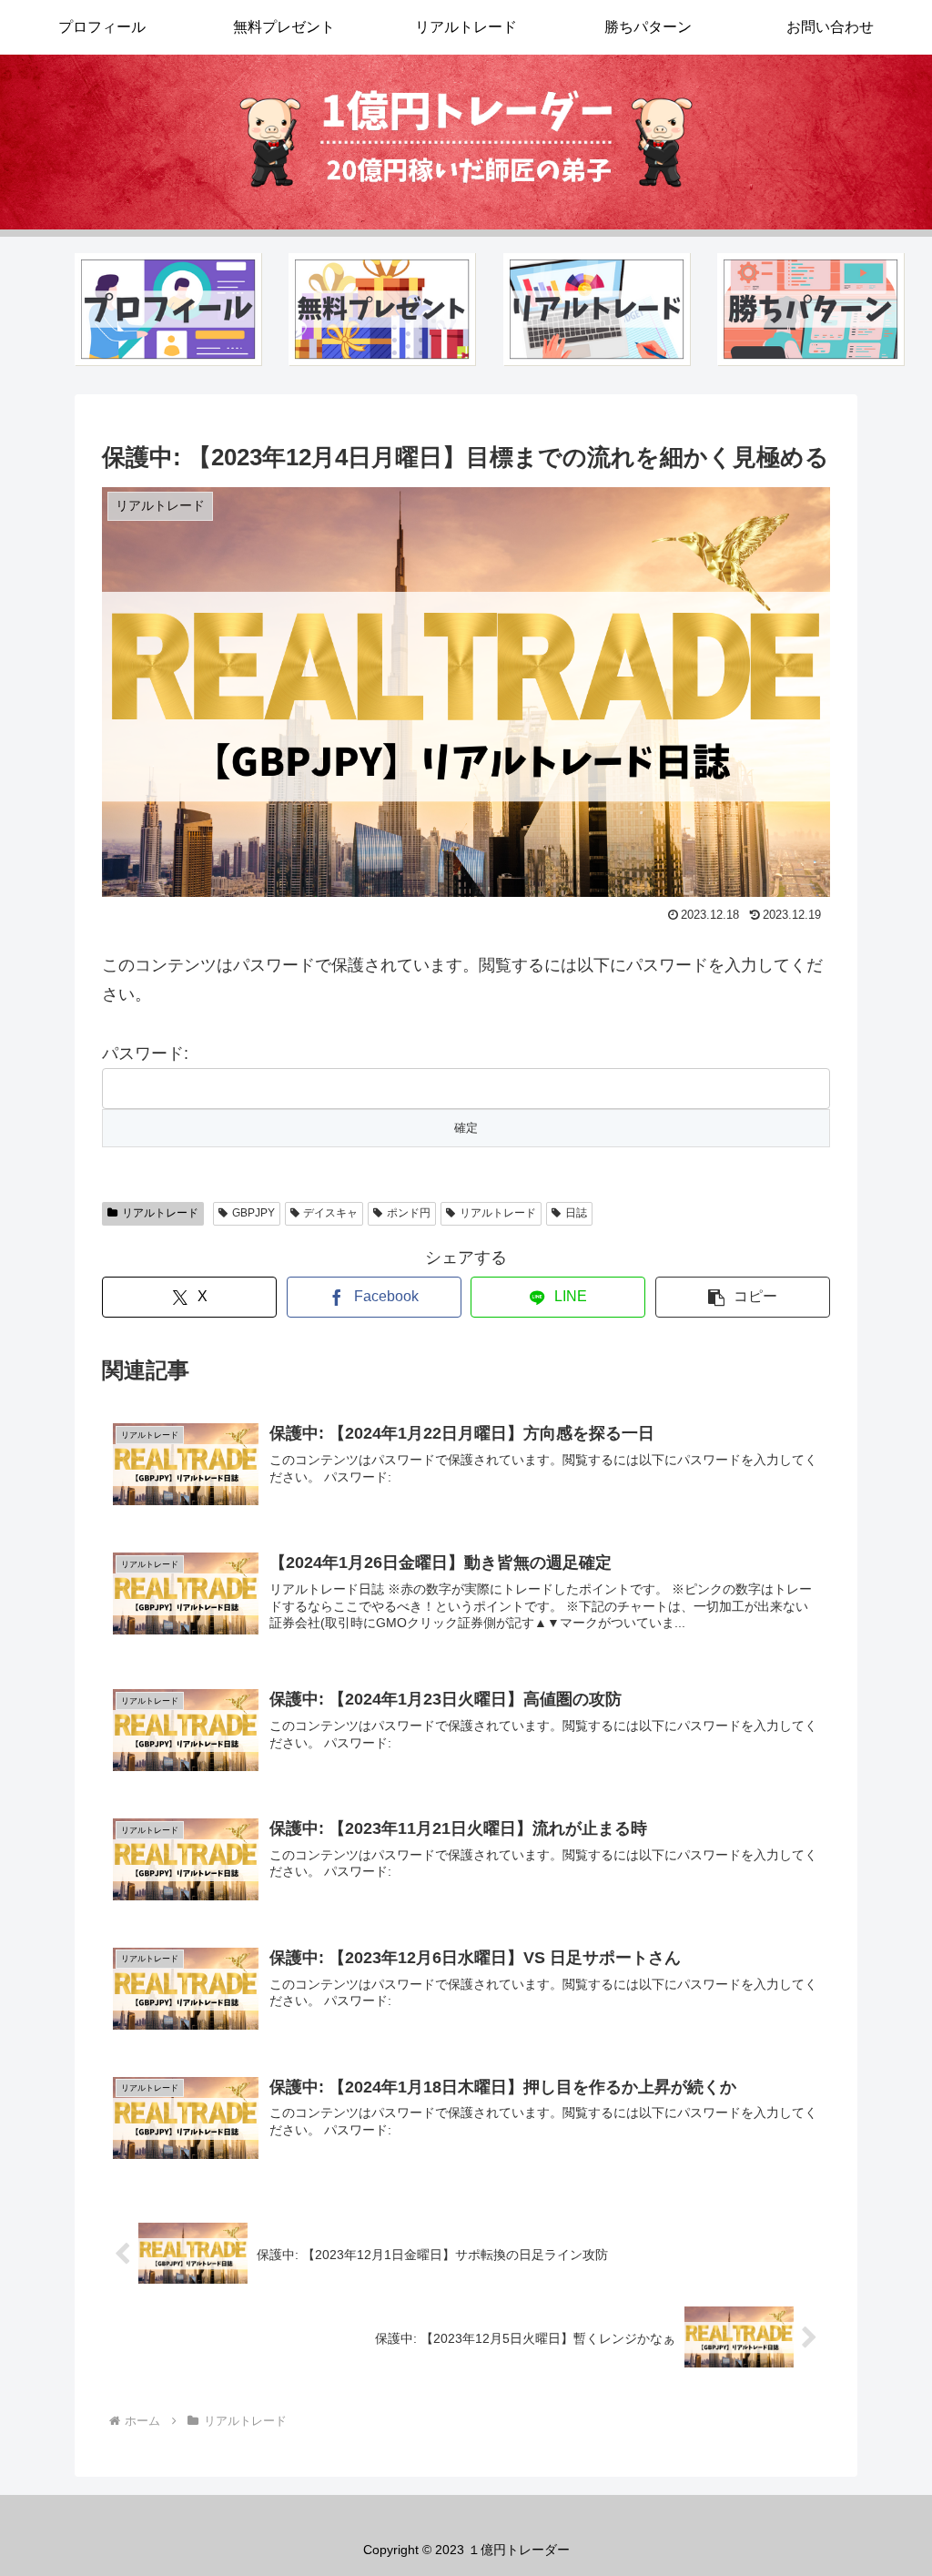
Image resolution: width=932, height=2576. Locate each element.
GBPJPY (253, 1213)
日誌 (576, 1213)
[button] (743, 1297)
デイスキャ (330, 1213)
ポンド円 (409, 1213)
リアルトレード (160, 1213)
